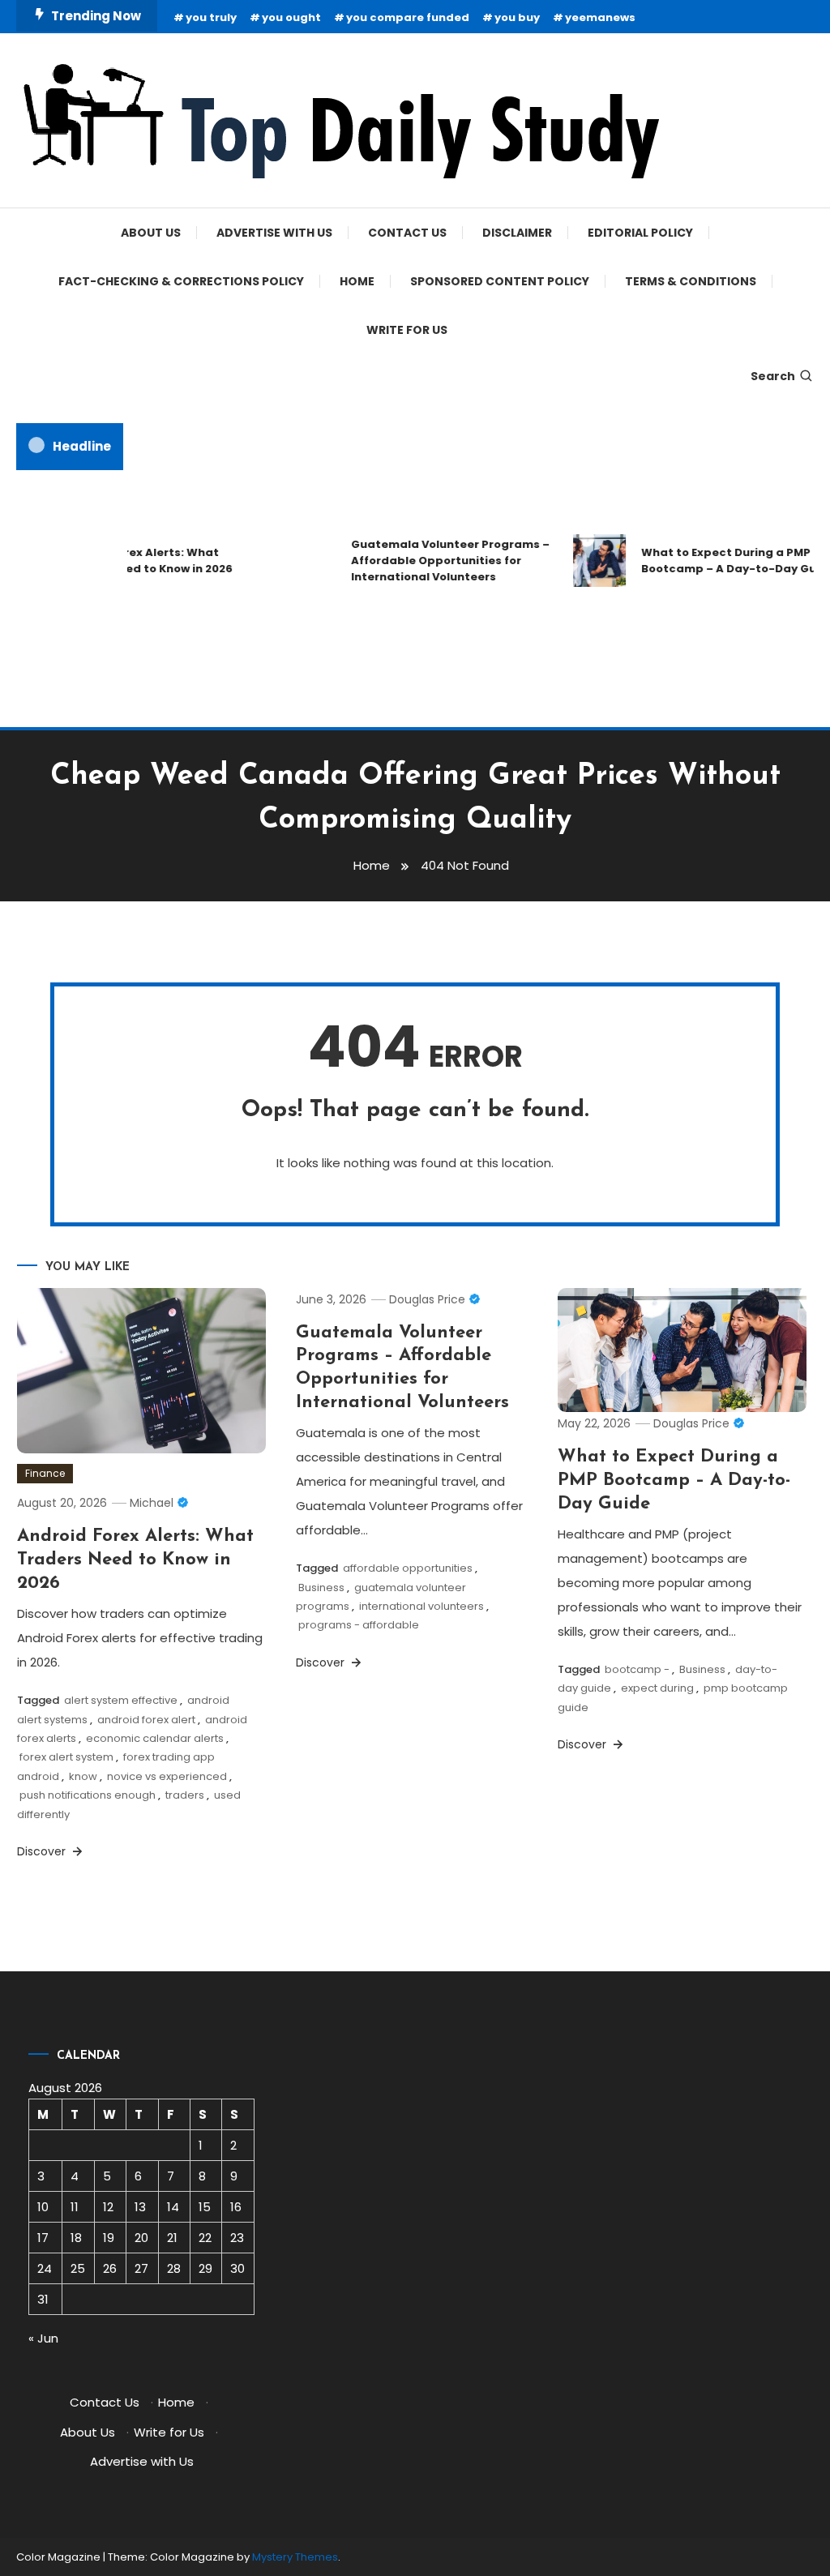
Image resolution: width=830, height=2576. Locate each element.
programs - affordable (359, 1625)
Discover (43, 1851)
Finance (45, 1473)
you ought (291, 17)
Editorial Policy (640, 233)
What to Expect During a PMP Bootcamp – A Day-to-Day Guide (674, 1480)
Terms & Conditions (691, 281)
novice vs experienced (167, 1776)
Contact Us (407, 233)
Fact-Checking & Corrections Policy (181, 281)
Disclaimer (517, 233)
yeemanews (600, 17)
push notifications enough (88, 1795)
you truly (211, 17)
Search (773, 376)
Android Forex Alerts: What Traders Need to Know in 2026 (135, 561)
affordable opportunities (408, 1568)
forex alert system (66, 1757)
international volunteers (421, 1606)
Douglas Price (427, 1299)
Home (357, 281)
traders (185, 1795)
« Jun (43, 2338)
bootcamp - (637, 1669)
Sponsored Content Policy (500, 281)
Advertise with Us (274, 233)
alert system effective (121, 1700)
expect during (657, 1688)
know (83, 1776)
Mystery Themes (295, 2557)
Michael (152, 1503)
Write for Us (407, 330)
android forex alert (146, 1720)
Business (321, 1588)
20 (141, 2238)
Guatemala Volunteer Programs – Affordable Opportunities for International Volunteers (438, 561)
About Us (151, 233)
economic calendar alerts (155, 1738)
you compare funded (408, 17)
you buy (517, 17)
